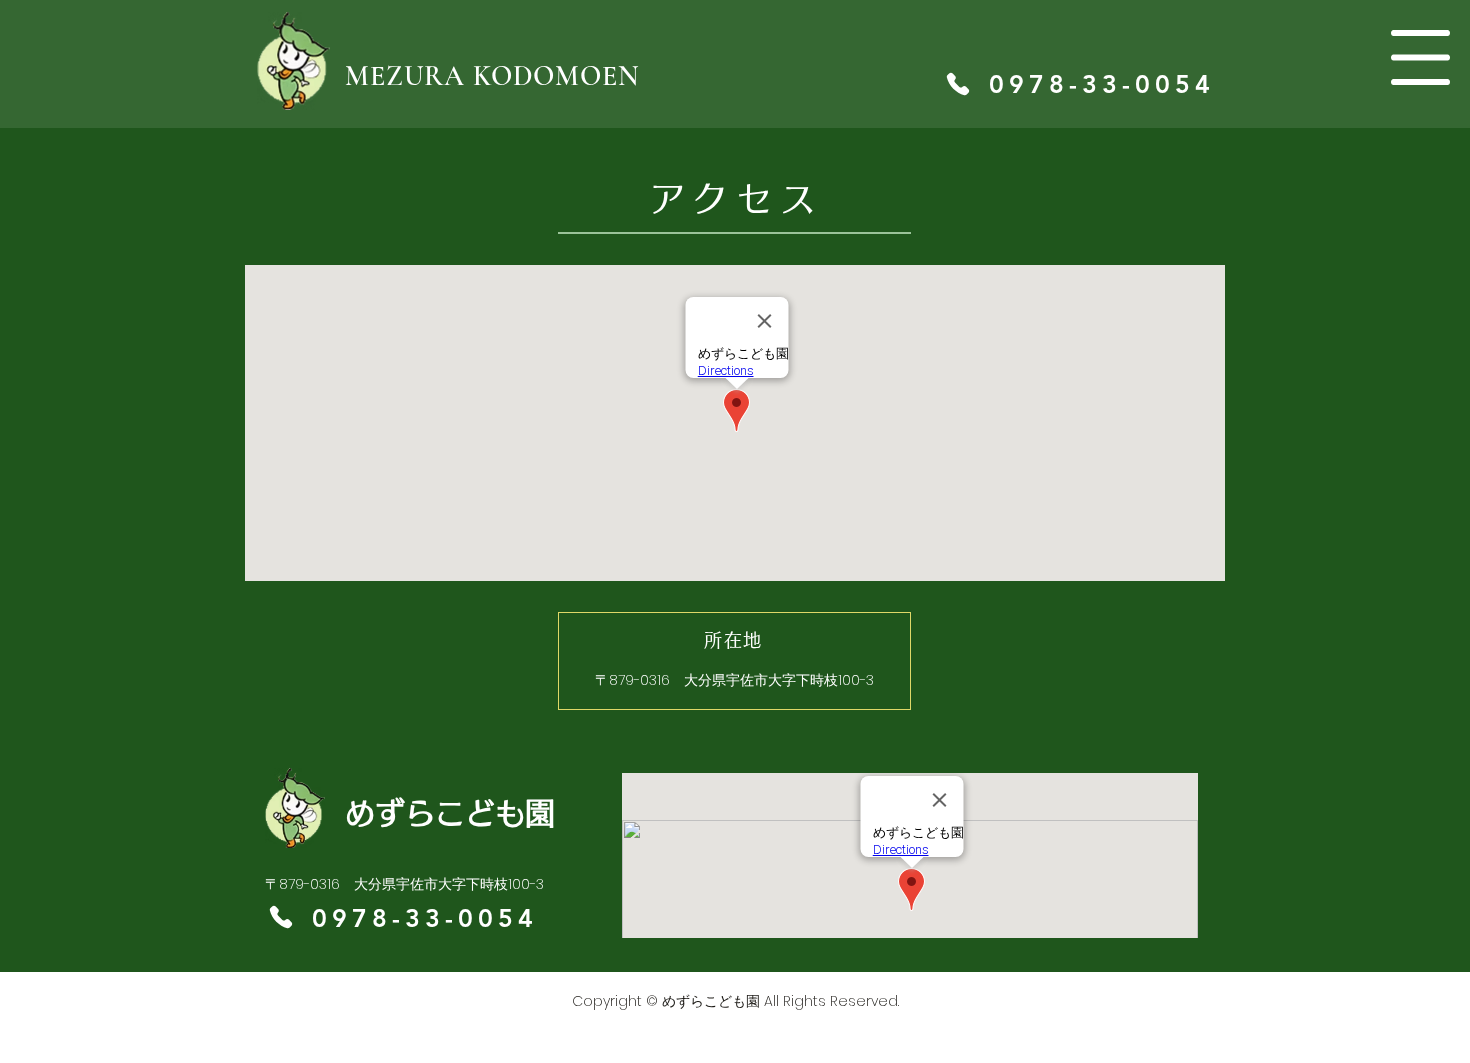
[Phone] (957, 83)
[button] (1420, 57)
